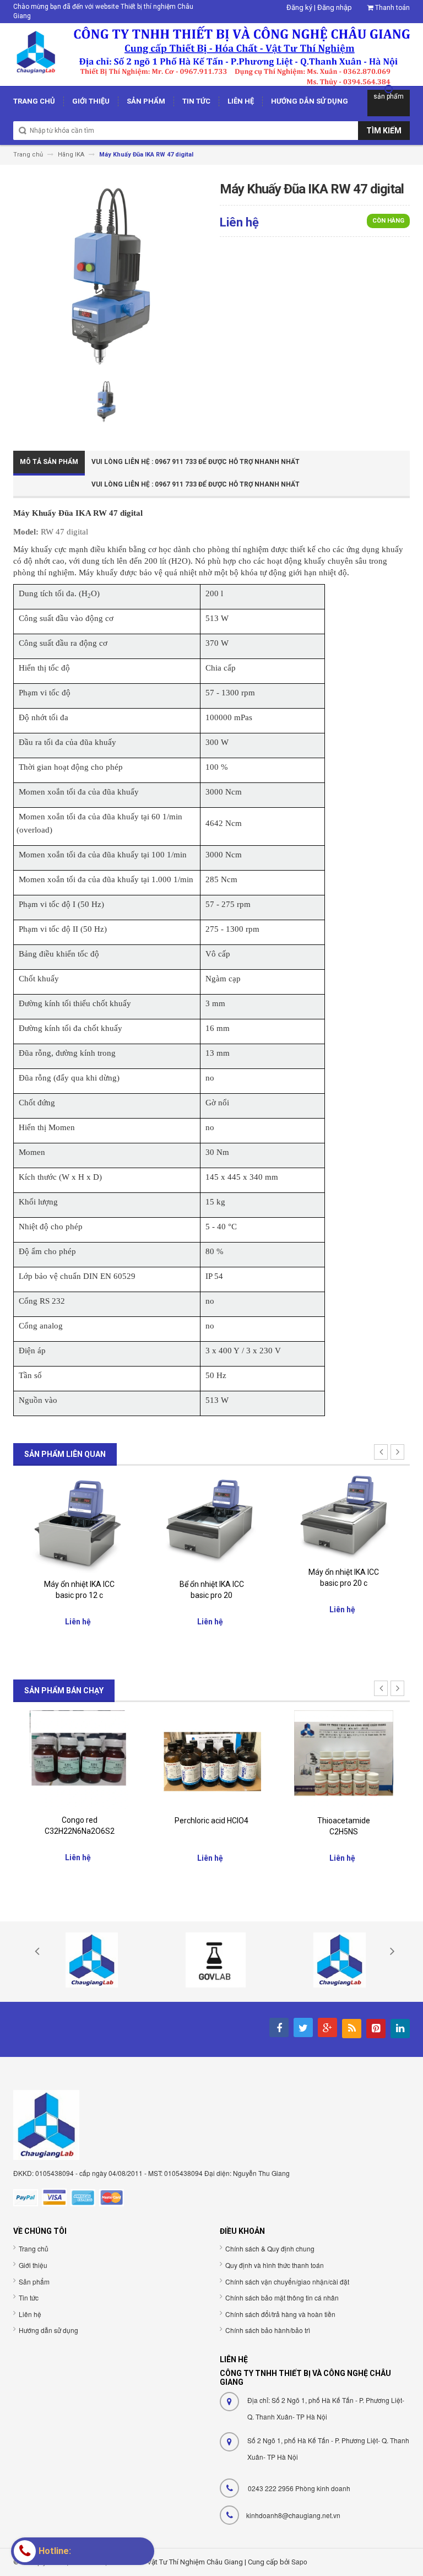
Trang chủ (34, 2248)
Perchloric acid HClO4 (211, 1821)
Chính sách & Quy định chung (270, 2248)
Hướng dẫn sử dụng (48, 2330)
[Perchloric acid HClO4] (211, 1759)
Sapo (299, 2561)
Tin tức (29, 2297)
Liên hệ (30, 2314)
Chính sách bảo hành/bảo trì (268, 2330)
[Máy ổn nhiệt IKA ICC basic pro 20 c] (344, 1517)
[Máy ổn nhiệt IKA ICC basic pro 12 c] (79, 1523)
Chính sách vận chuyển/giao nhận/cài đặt (287, 2281)
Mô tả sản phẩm (49, 462)
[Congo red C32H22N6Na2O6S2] (79, 1759)
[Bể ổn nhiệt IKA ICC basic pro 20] (211, 1523)
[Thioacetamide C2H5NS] (344, 1760)
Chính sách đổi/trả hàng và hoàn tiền (280, 2314)
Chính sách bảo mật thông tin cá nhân (282, 2297)
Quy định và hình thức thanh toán (275, 2265)
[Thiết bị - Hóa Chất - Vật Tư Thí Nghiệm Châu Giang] (211, 54)
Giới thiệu (33, 2265)
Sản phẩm (34, 2281)
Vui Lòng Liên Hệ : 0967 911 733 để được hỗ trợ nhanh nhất (196, 462)
